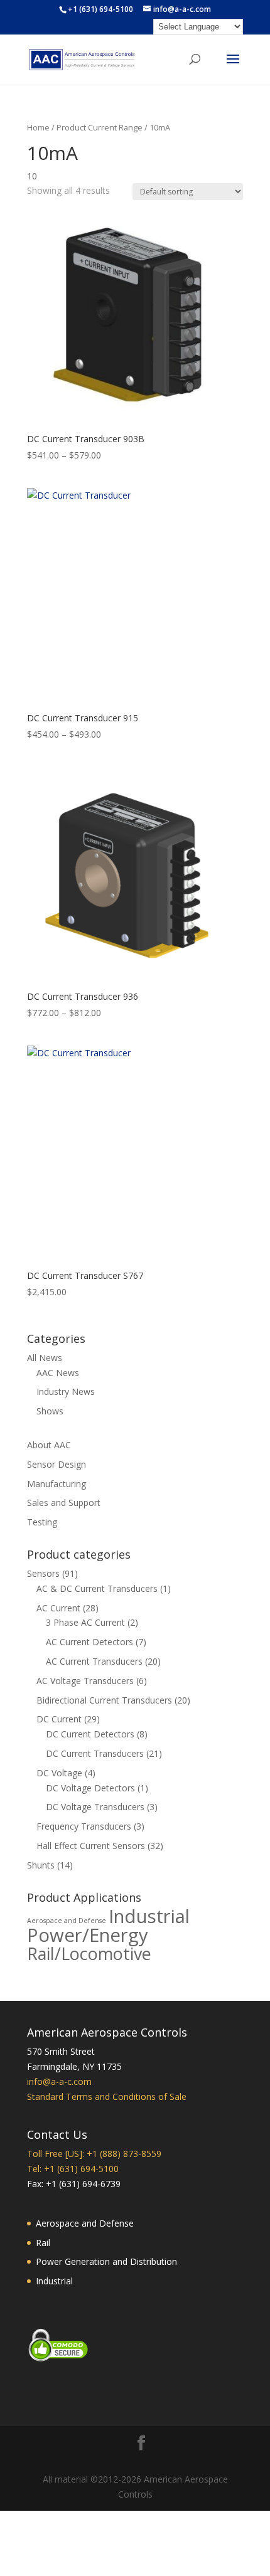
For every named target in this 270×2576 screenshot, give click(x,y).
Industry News (66, 1391)
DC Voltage (59, 1773)
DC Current (59, 1719)
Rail (43, 2243)
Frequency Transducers (84, 1826)
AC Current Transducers (94, 1661)
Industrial (149, 1916)
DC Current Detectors (90, 1734)
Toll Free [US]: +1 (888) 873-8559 (94, 2154)
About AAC (49, 1445)
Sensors (43, 1573)
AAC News (58, 1373)
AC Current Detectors (89, 1642)
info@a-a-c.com (59, 2081)
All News (45, 1358)
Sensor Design (57, 1464)
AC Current (58, 1608)
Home (38, 127)
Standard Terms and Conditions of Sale (107, 2096)
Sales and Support (64, 1503)
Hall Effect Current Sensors (91, 1846)
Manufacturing (57, 1484)
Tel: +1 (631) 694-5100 (73, 2169)
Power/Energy (88, 1935)
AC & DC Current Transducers (97, 1588)
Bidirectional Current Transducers (104, 1700)
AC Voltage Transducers (85, 1681)
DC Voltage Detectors (90, 1788)
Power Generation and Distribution (106, 2261)
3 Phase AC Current (85, 1622)
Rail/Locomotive (89, 1953)
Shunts (41, 1865)
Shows (50, 1411)
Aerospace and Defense (67, 1921)
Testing (42, 1522)
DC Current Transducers (95, 1753)
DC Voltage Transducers (95, 1807)
